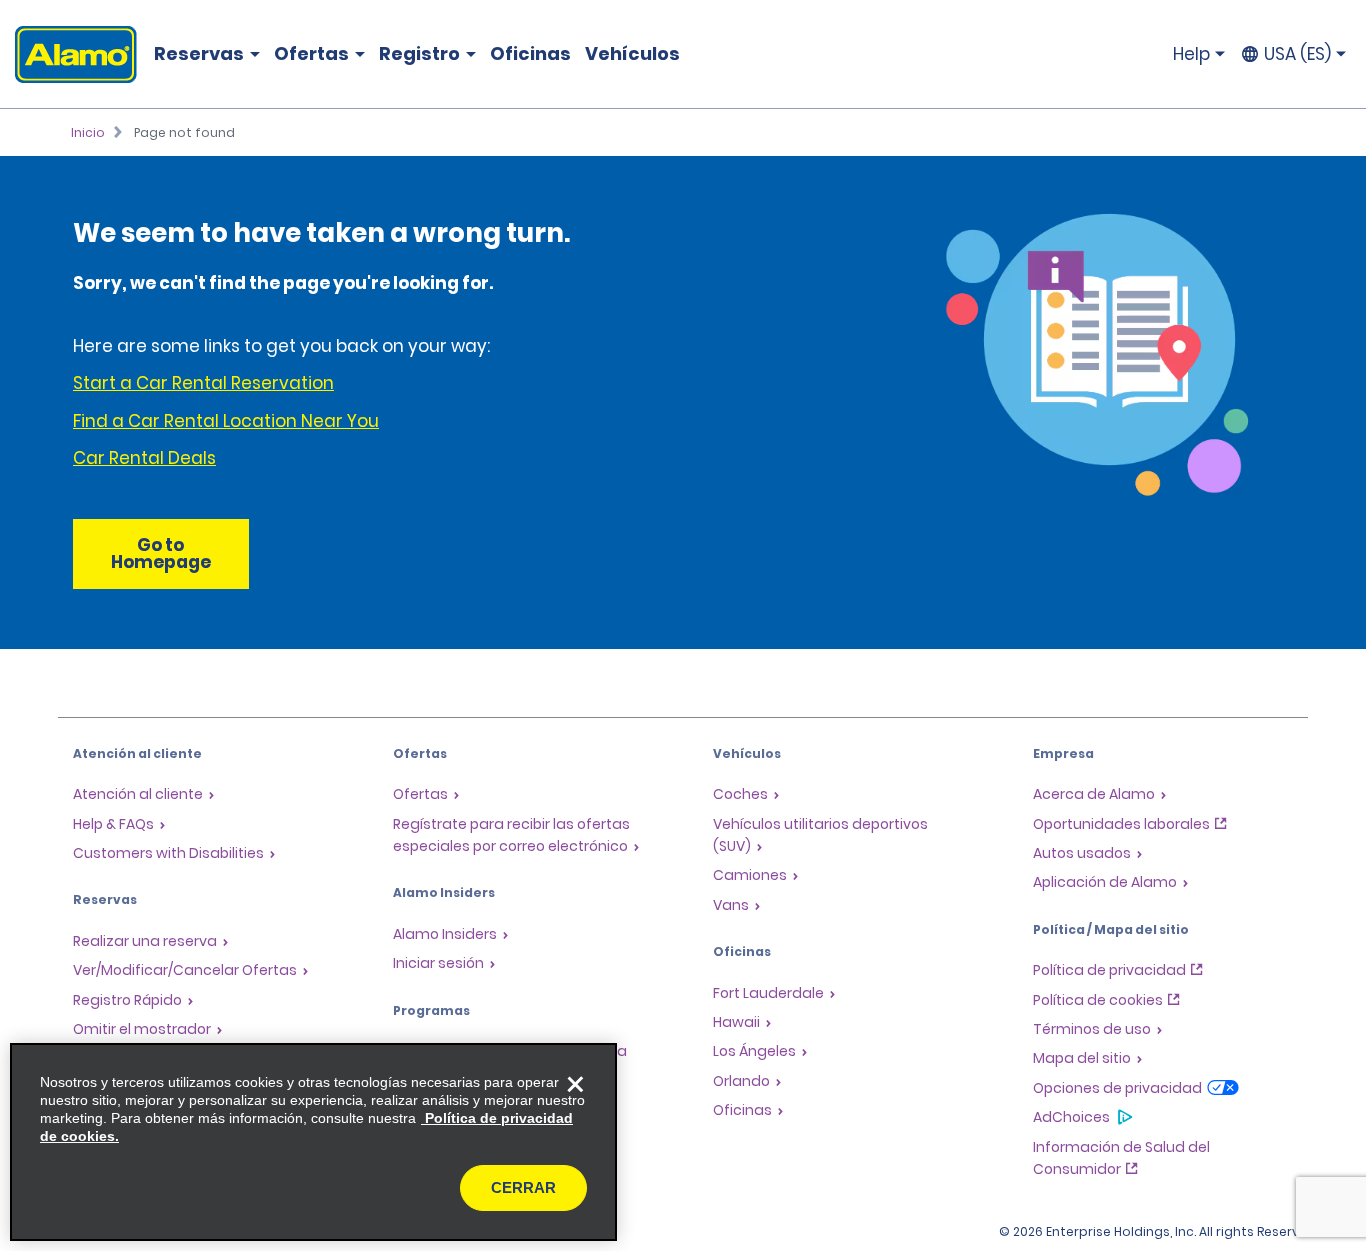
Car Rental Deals (144, 458)
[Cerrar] (575, 1085)
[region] (313, 1142)
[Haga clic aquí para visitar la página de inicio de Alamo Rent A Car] (68, 54)
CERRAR (523, 1187)
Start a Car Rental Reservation (203, 383)
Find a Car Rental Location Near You (226, 421)
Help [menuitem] (1191, 54)
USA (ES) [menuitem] (1297, 54)
